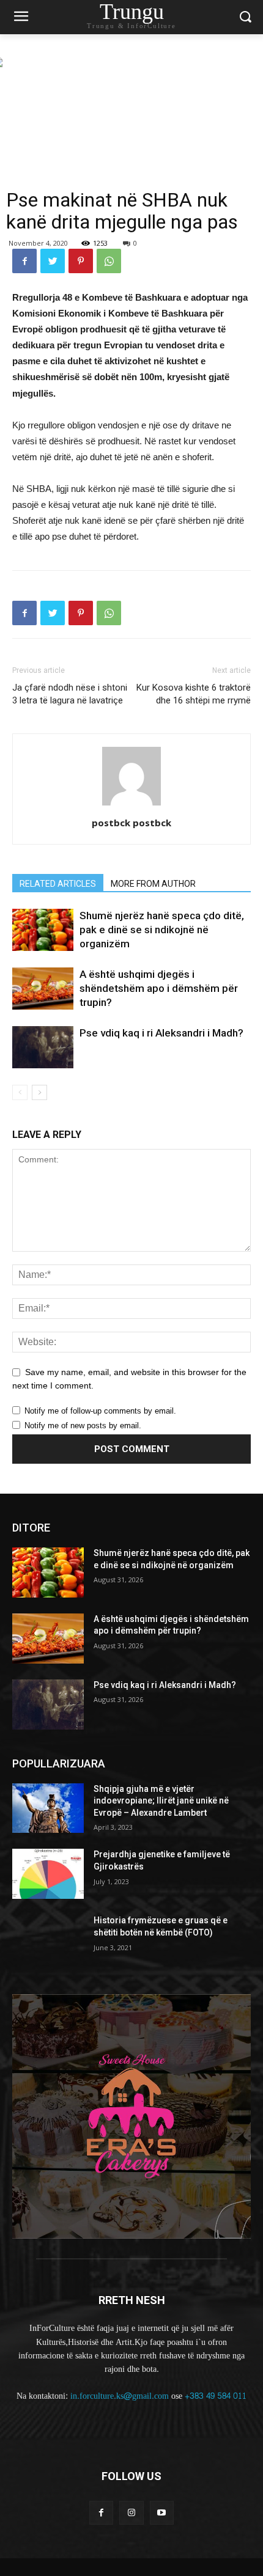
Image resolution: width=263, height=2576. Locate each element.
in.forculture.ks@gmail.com (120, 2396)
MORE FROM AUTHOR (153, 884)
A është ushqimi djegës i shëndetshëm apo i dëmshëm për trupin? (159, 988)
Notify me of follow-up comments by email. (100, 1411)
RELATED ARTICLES (58, 884)
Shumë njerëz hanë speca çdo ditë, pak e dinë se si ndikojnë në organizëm (162, 930)
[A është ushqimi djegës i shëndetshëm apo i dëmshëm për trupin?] (43, 989)
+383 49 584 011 (216, 2396)
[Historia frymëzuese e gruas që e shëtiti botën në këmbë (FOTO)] (48, 1940)
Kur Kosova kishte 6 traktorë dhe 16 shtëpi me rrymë (194, 694)
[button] (245, 17)
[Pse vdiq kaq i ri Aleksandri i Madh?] (43, 1047)
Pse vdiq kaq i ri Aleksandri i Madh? (161, 1033)
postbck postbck (131, 823)
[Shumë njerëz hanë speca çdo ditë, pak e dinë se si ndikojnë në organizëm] (43, 930)
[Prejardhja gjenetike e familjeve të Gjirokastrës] (48, 1874)
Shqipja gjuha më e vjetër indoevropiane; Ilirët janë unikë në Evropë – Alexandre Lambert (161, 1801)
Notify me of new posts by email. (83, 1426)
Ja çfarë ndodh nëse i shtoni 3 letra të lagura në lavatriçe (70, 694)
